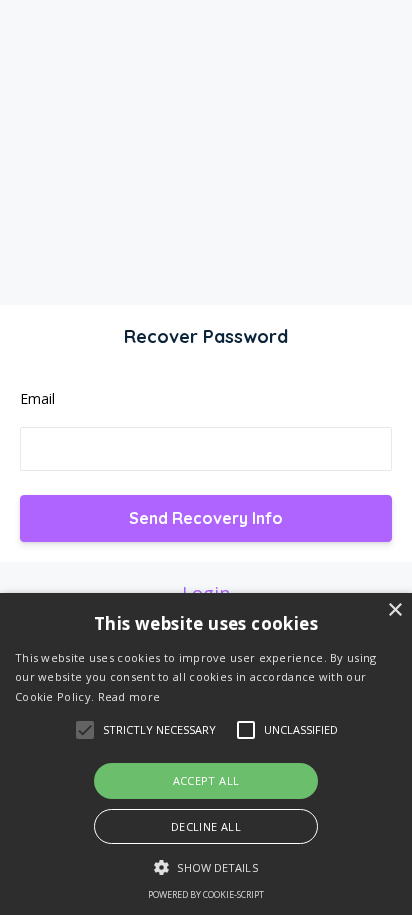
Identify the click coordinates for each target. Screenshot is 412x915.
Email (37, 398)
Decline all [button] (206, 826)
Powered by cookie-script (206, 894)
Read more (129, 696)
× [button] (394, 610)
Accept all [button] (206, 780)
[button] (205, 867)
